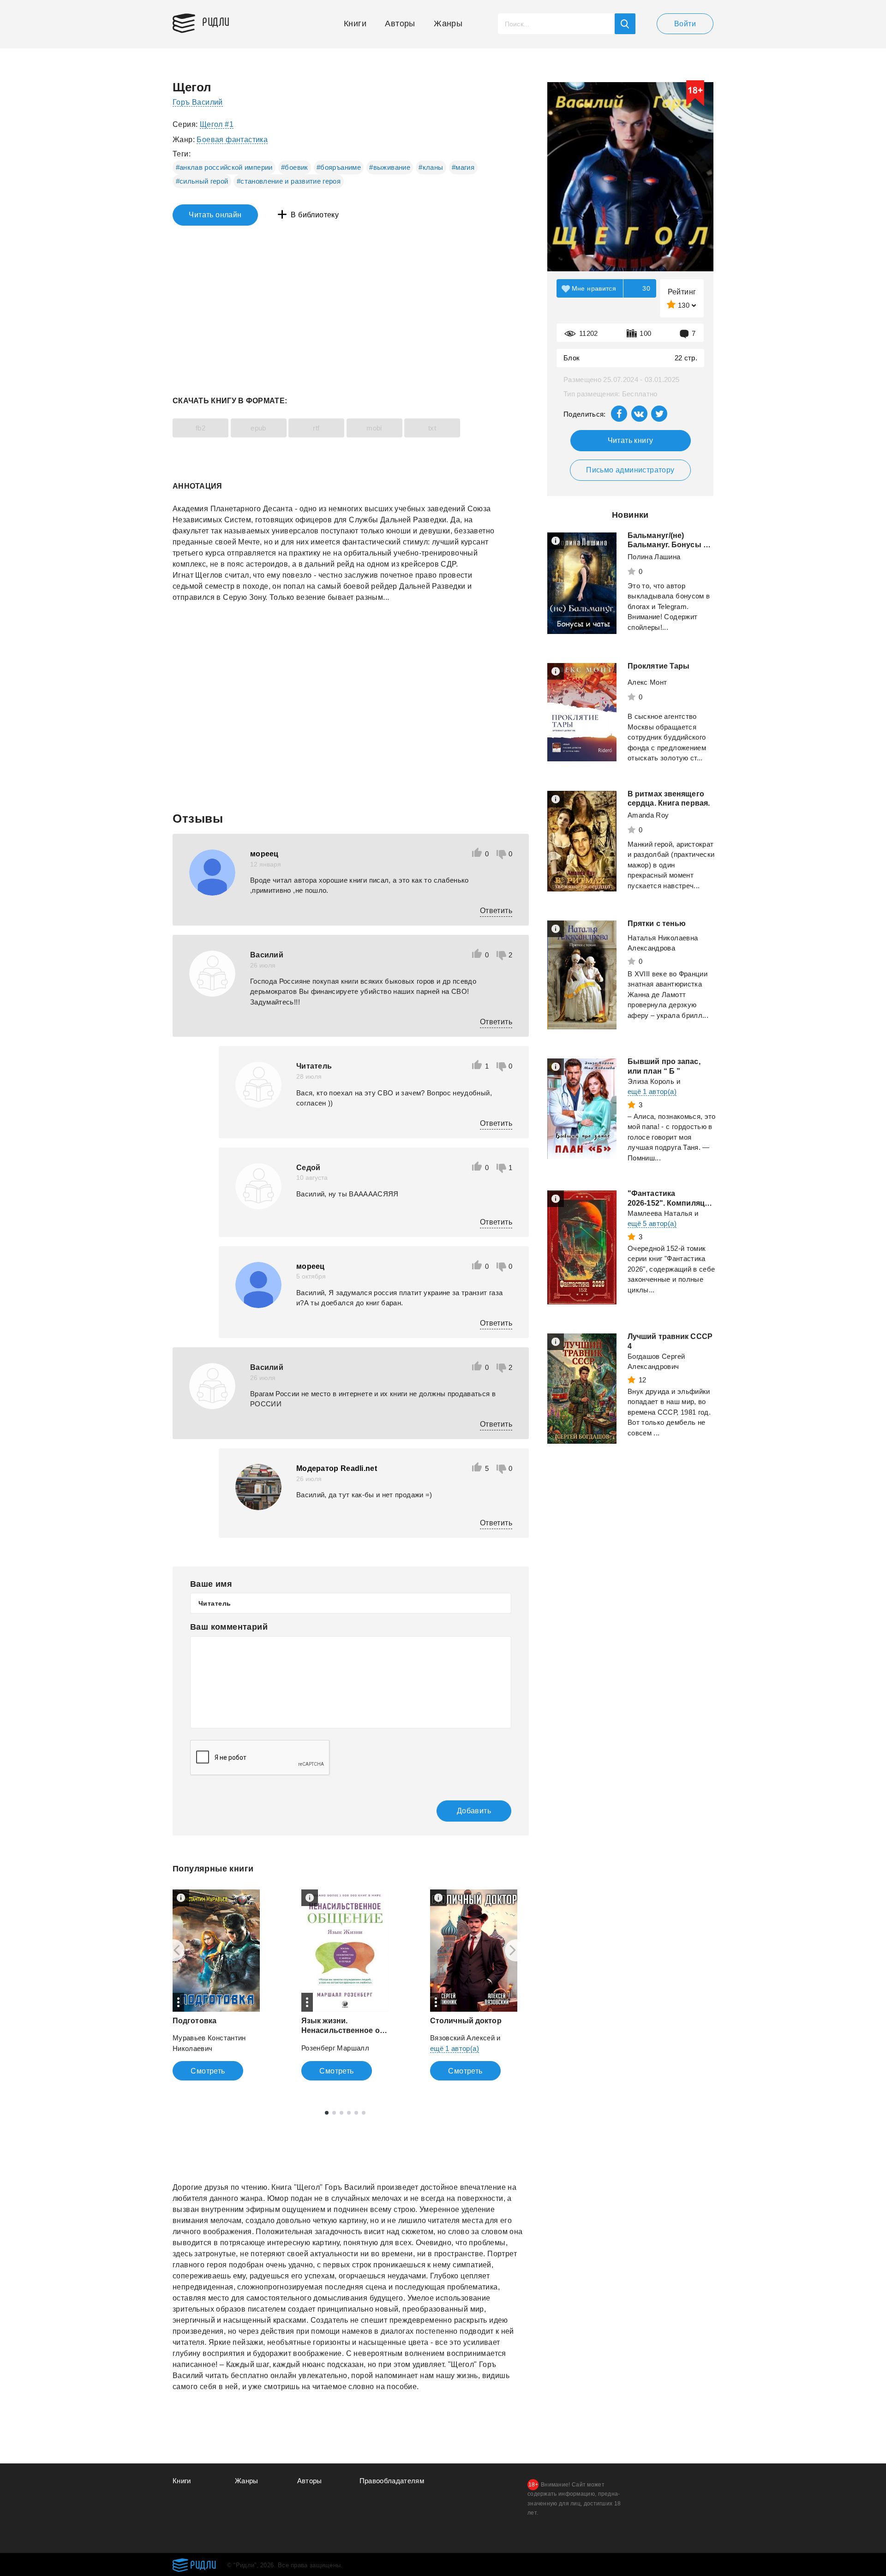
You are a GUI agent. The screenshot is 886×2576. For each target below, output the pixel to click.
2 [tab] (334, 2113)
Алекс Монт (647, 682)
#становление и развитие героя (289, 181)
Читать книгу (631, 440)
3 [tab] (341, 2113)
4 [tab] (349, 2113)
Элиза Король (651, 1081)
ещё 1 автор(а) (455, 2048)
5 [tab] (356, 2113)
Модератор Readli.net (337, 1468)
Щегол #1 (217, 124)
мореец (264, 854)
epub (258, 428)
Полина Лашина (654, 557)
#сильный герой (202, 181)
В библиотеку (315, 215)
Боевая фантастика (232, 140)
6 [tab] (364, 2113)
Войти (685, 24)
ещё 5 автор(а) (652, 1223)
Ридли (216, 21)
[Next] (516, 1950)
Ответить (496, 911)
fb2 (201, 428)
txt (432, 428)
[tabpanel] (216, 1985)
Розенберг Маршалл (335, 2048)
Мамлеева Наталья (660, 1213)
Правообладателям (392, 2481)
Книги (355, 24)
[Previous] (174, 1950)
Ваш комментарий (229, 1627)
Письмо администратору (630, 470)
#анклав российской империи (224, 167)
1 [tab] (327, 2113)
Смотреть (208, 2071)
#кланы (431, 167)
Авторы (400, 24)
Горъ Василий (198, 102)
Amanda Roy (648, 815)
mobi (374, 428)
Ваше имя (211, 1584)
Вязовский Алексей (462, 2038)
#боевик (294, 167)
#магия (463, 167)
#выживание (390, 167)
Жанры (448, 24)
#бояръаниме (339, 167)
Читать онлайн (215, 215)
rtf (316, 428)
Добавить (474, 1811)
